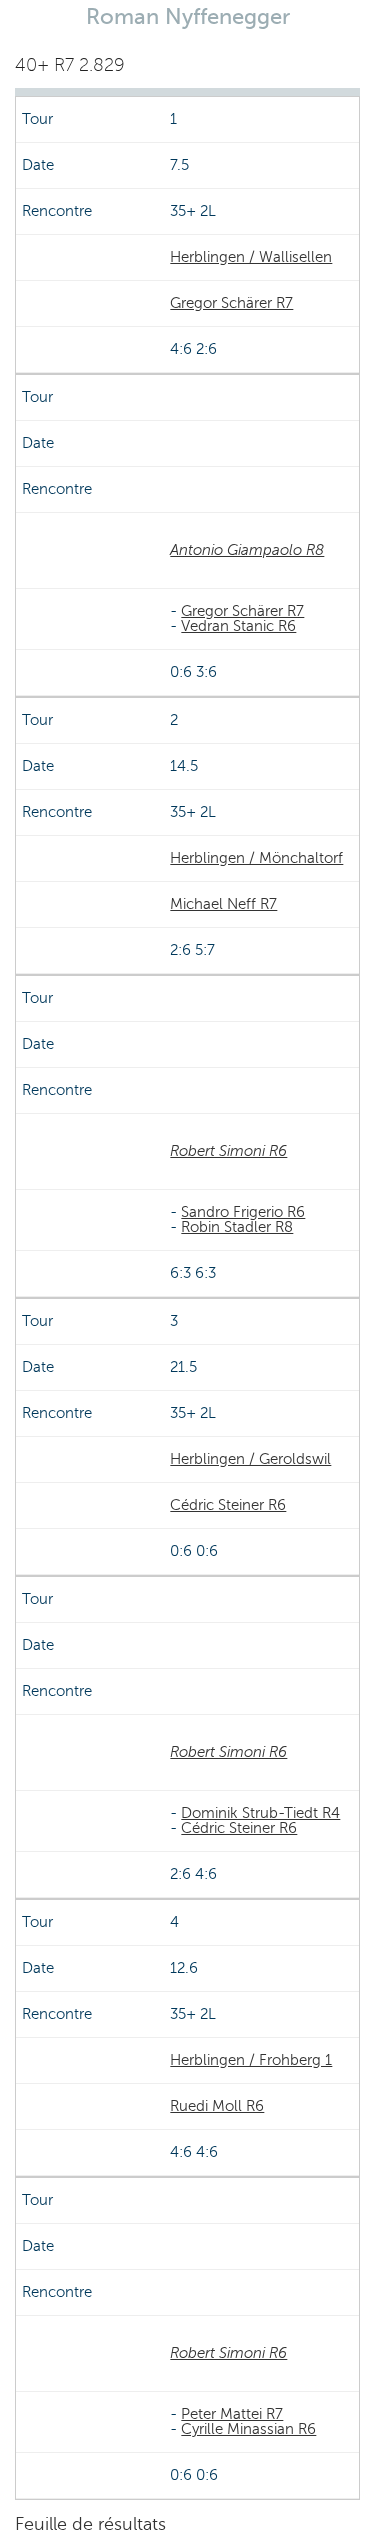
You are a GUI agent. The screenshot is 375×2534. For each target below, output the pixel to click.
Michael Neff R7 (223, 904)
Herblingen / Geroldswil (250, 1459)
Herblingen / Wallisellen (251, 257)
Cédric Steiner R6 (228, 1505)
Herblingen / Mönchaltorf (256, 858)
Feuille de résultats (90, 2524)
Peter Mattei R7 (232, 2414)
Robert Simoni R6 (228, 1151)
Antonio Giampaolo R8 (247, 550)
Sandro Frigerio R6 (243, 1212)
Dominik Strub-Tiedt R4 (260, 1813)
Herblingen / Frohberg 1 (251, 2060)
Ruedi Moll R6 (217, 2106)
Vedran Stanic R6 (238, 626)
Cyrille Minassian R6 (248, 2429)
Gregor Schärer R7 (231, 303)
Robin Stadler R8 (237, 1227)
